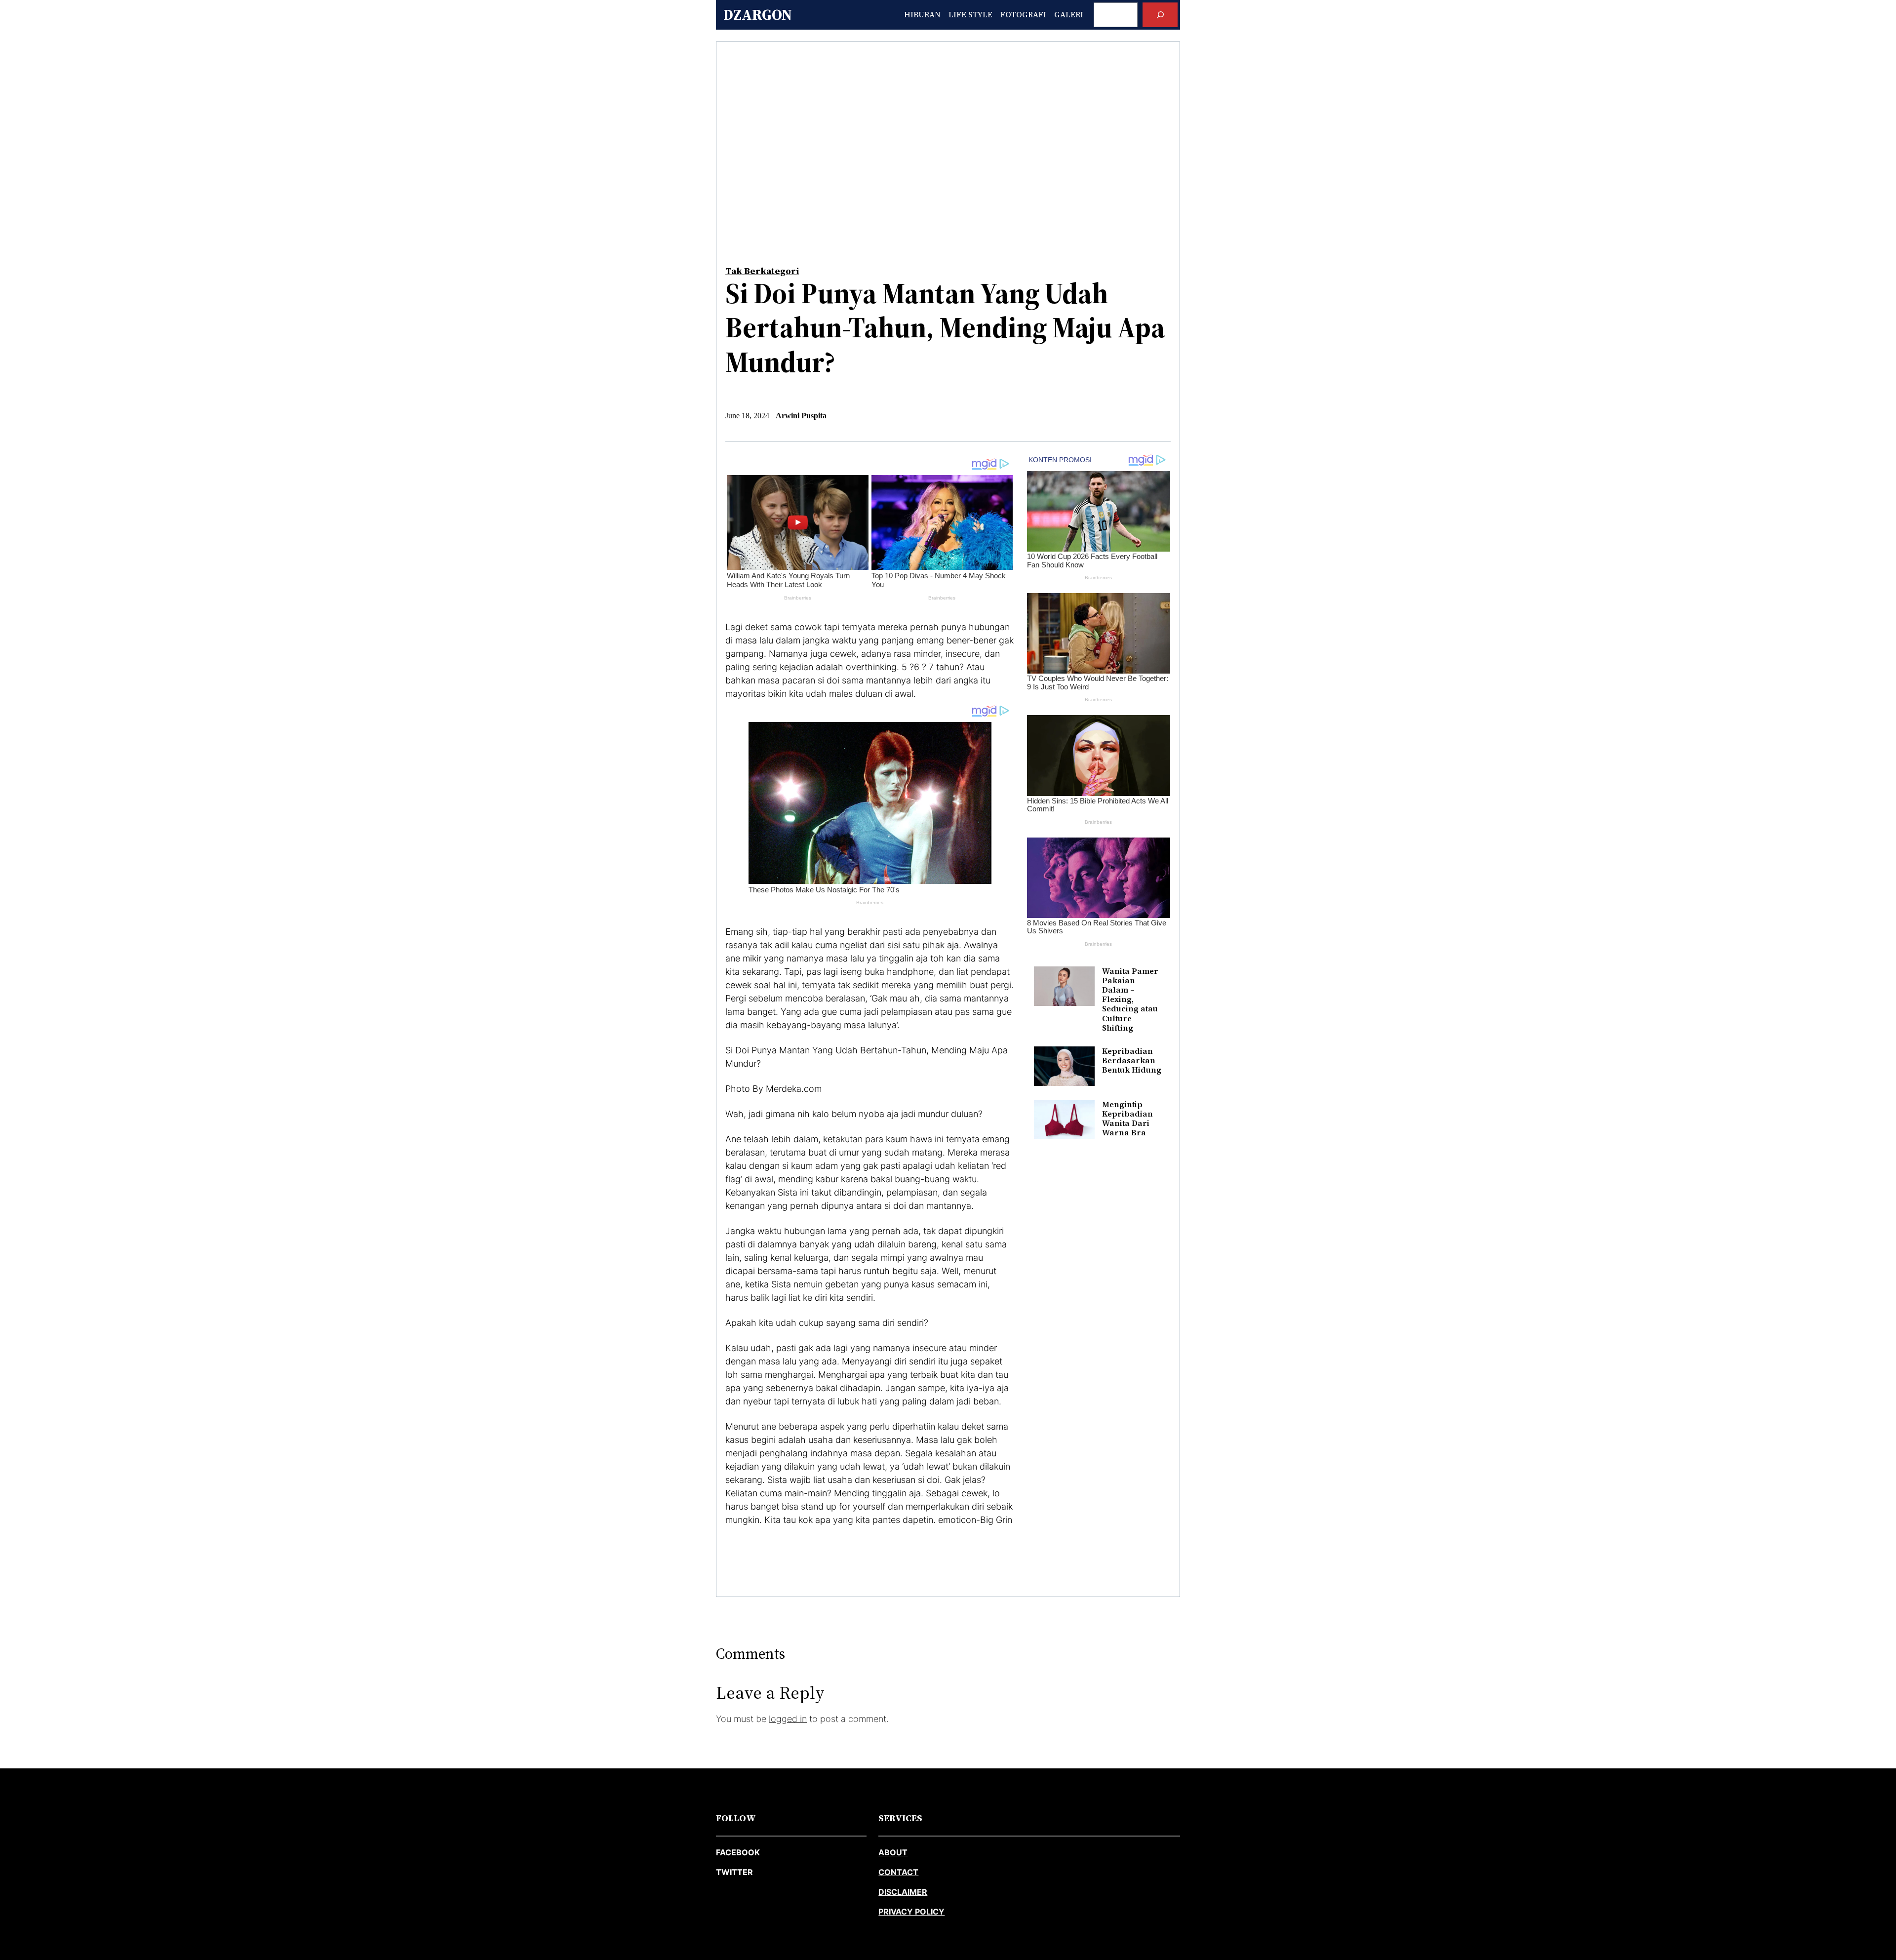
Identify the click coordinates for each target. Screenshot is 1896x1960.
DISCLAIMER (903, 1892)
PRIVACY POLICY (911, 1912)
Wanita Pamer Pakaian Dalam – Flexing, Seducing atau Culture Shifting (1130, 1000)
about (893, 1852)
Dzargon (758, 15)
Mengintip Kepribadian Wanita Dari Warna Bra (1127, 1119)
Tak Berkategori (762, 271)
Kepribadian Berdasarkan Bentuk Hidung (1132, 1061)
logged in (788, 1719)
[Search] (1160, 15)
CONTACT (898, 1872)
